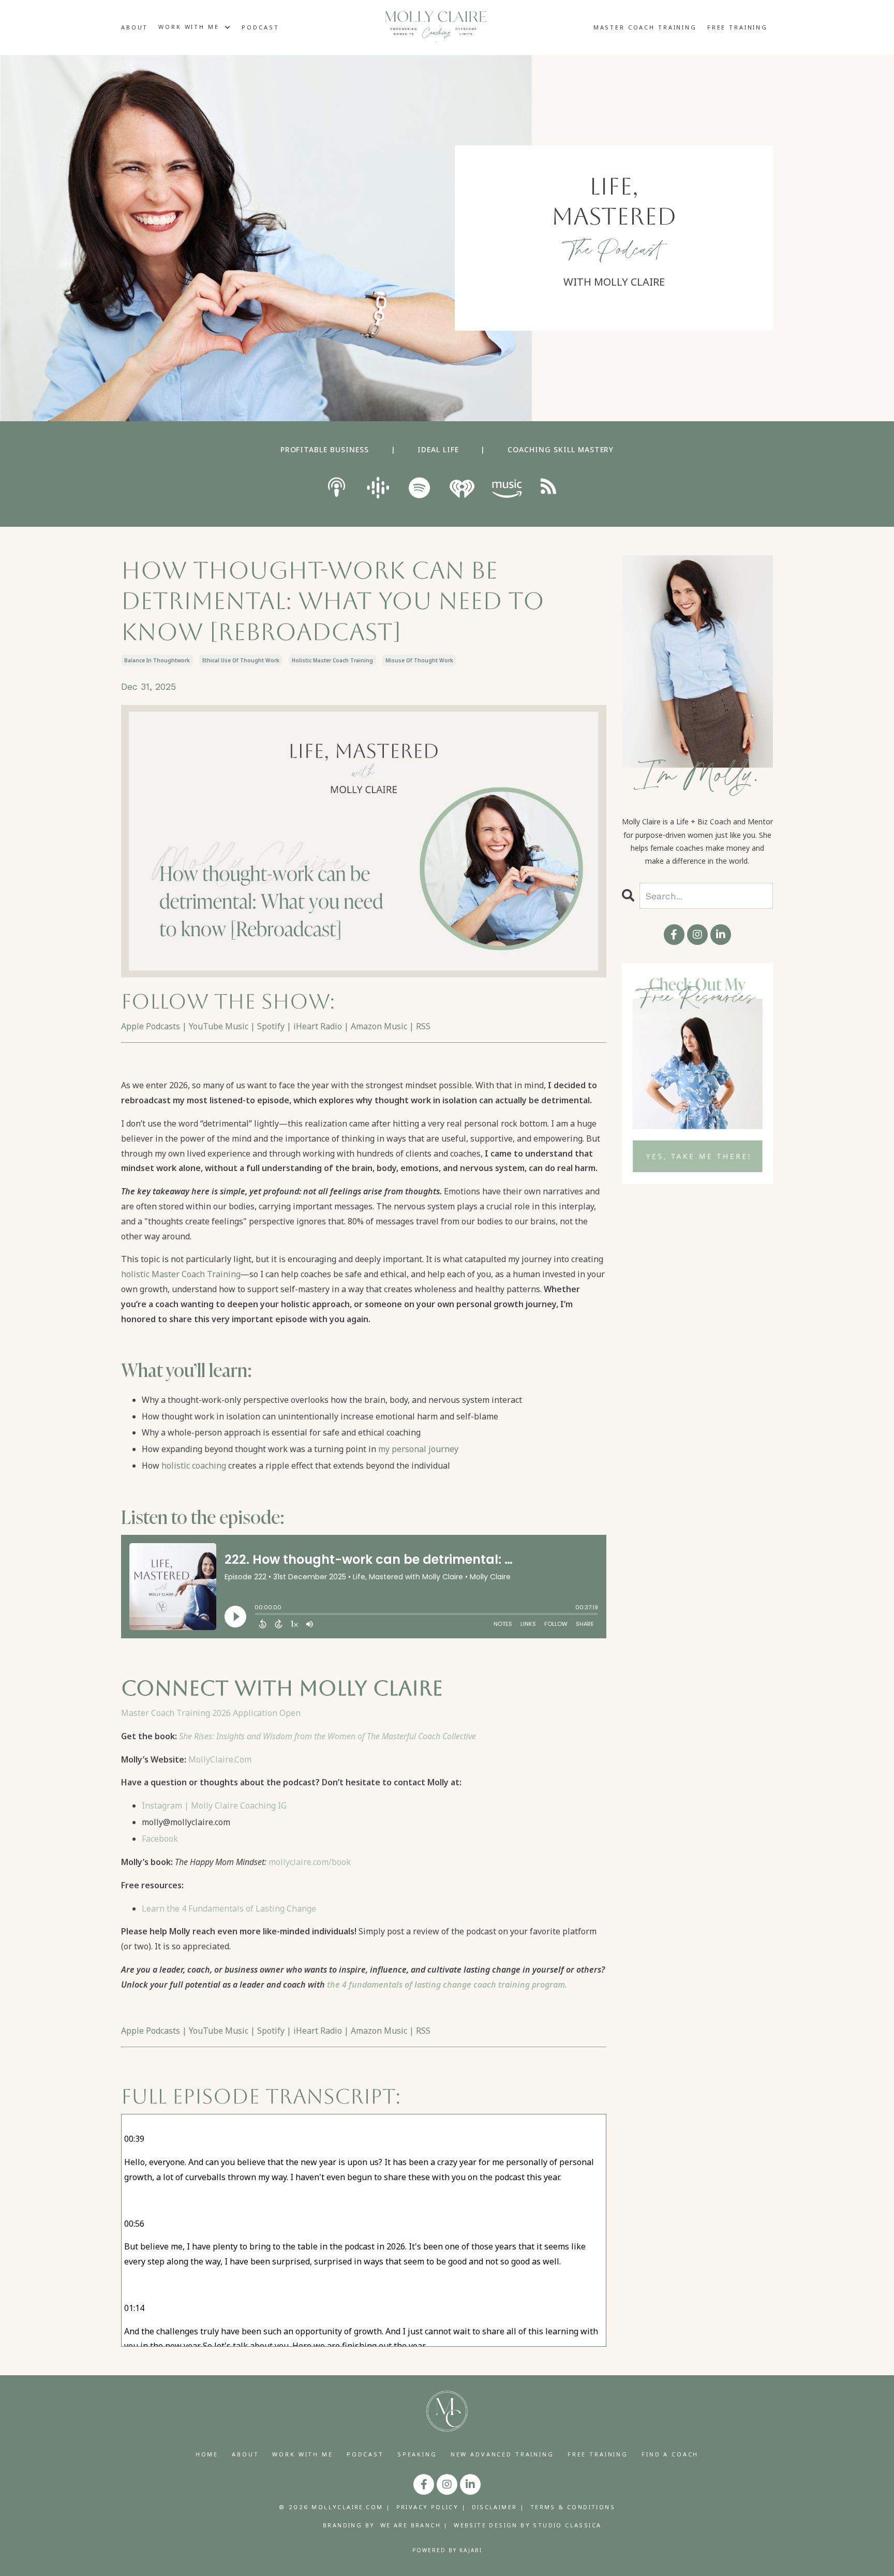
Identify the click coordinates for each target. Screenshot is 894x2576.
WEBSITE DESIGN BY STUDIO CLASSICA (527, 2525)
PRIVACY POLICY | (431, 2507)
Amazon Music (379, 1026)
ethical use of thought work (241, 660)
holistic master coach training (332, 660)
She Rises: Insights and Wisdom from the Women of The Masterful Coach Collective (327, 1736)
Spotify (271, 1026)
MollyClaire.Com (220, 1759)
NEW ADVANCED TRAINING (502, 2454)
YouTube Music (219, 1026)
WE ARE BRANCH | (414, 2525)
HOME (207, 2454)
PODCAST (260, 27)
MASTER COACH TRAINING (645, 27)
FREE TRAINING (737, 27)
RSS (423, 1026)
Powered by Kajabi (447, 2550)
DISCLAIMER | (498, 2507)
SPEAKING (417, 2454)
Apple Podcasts (151, 1026)
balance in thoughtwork (157, 660)
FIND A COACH (670, 2454)
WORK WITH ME (302, 2454)
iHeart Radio (318, 1026)
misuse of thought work (419, 660)
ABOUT (135, 27)
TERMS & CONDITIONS (573, 2507)
